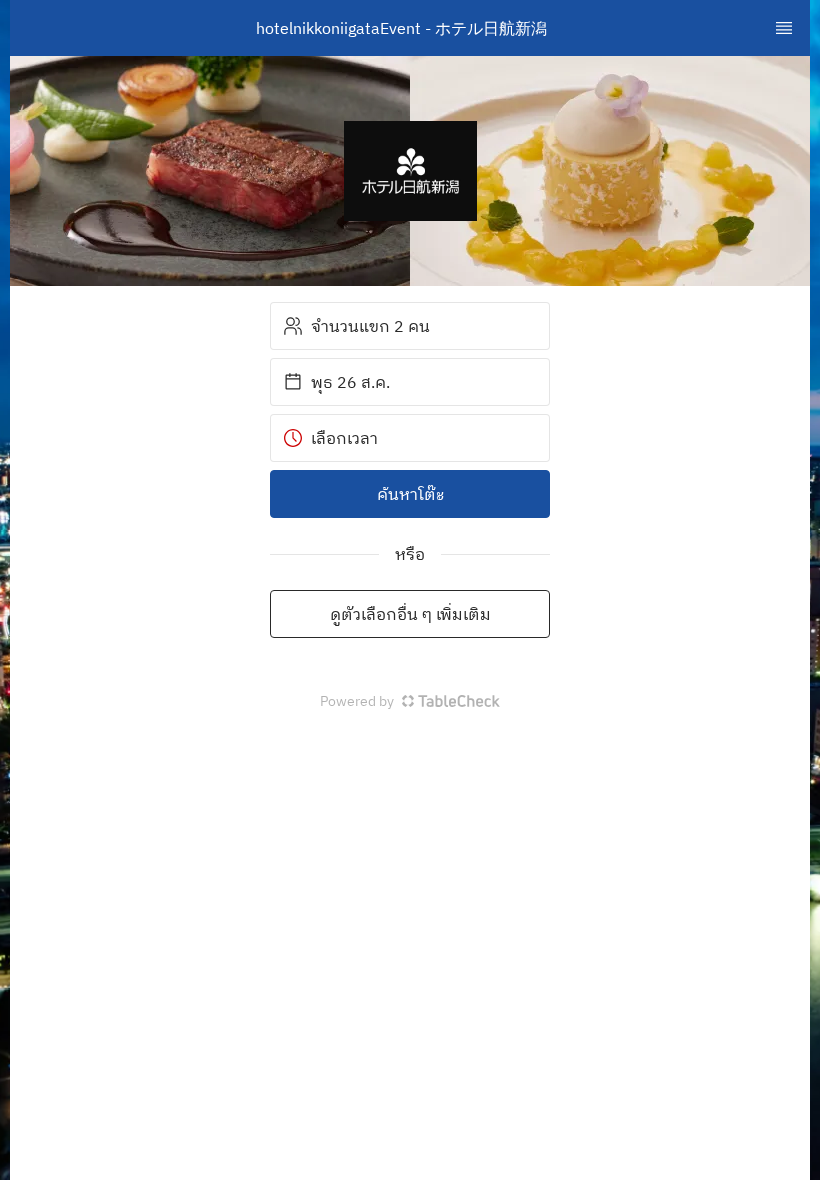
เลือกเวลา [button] (344, 438)
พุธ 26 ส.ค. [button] (350, 382)
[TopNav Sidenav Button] (784, 28)
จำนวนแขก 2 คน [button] (370, 326)
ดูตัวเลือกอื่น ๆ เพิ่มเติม (410, 614)
